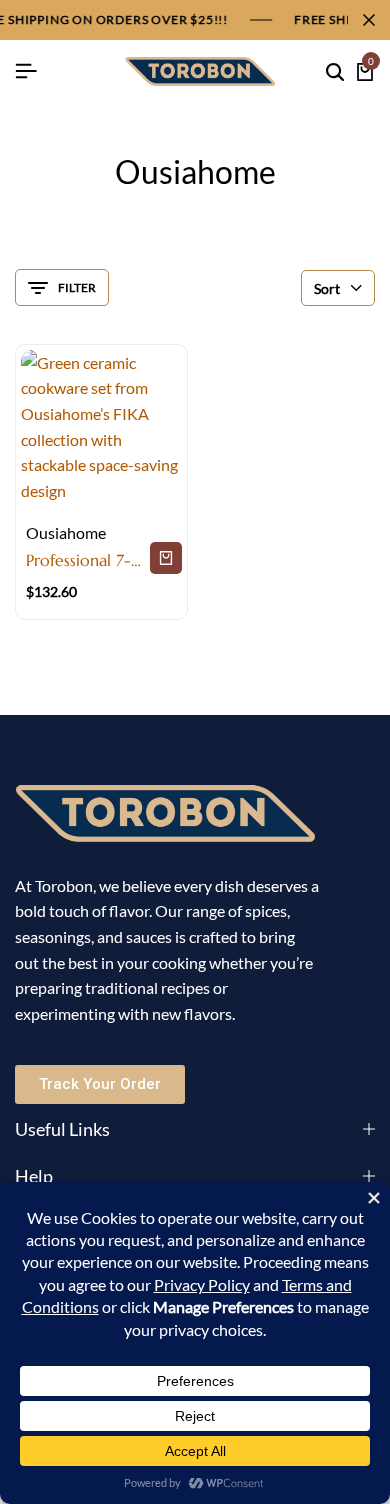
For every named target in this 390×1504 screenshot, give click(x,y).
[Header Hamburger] (26, 71)
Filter (77, 287)
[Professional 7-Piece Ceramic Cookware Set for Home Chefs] (101, 430)
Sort (327, 288)
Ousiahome (66, 532)
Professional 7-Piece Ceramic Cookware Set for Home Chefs (84, 560)
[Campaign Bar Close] (369, 20)
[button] (166, 558)
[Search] (335, 72)
